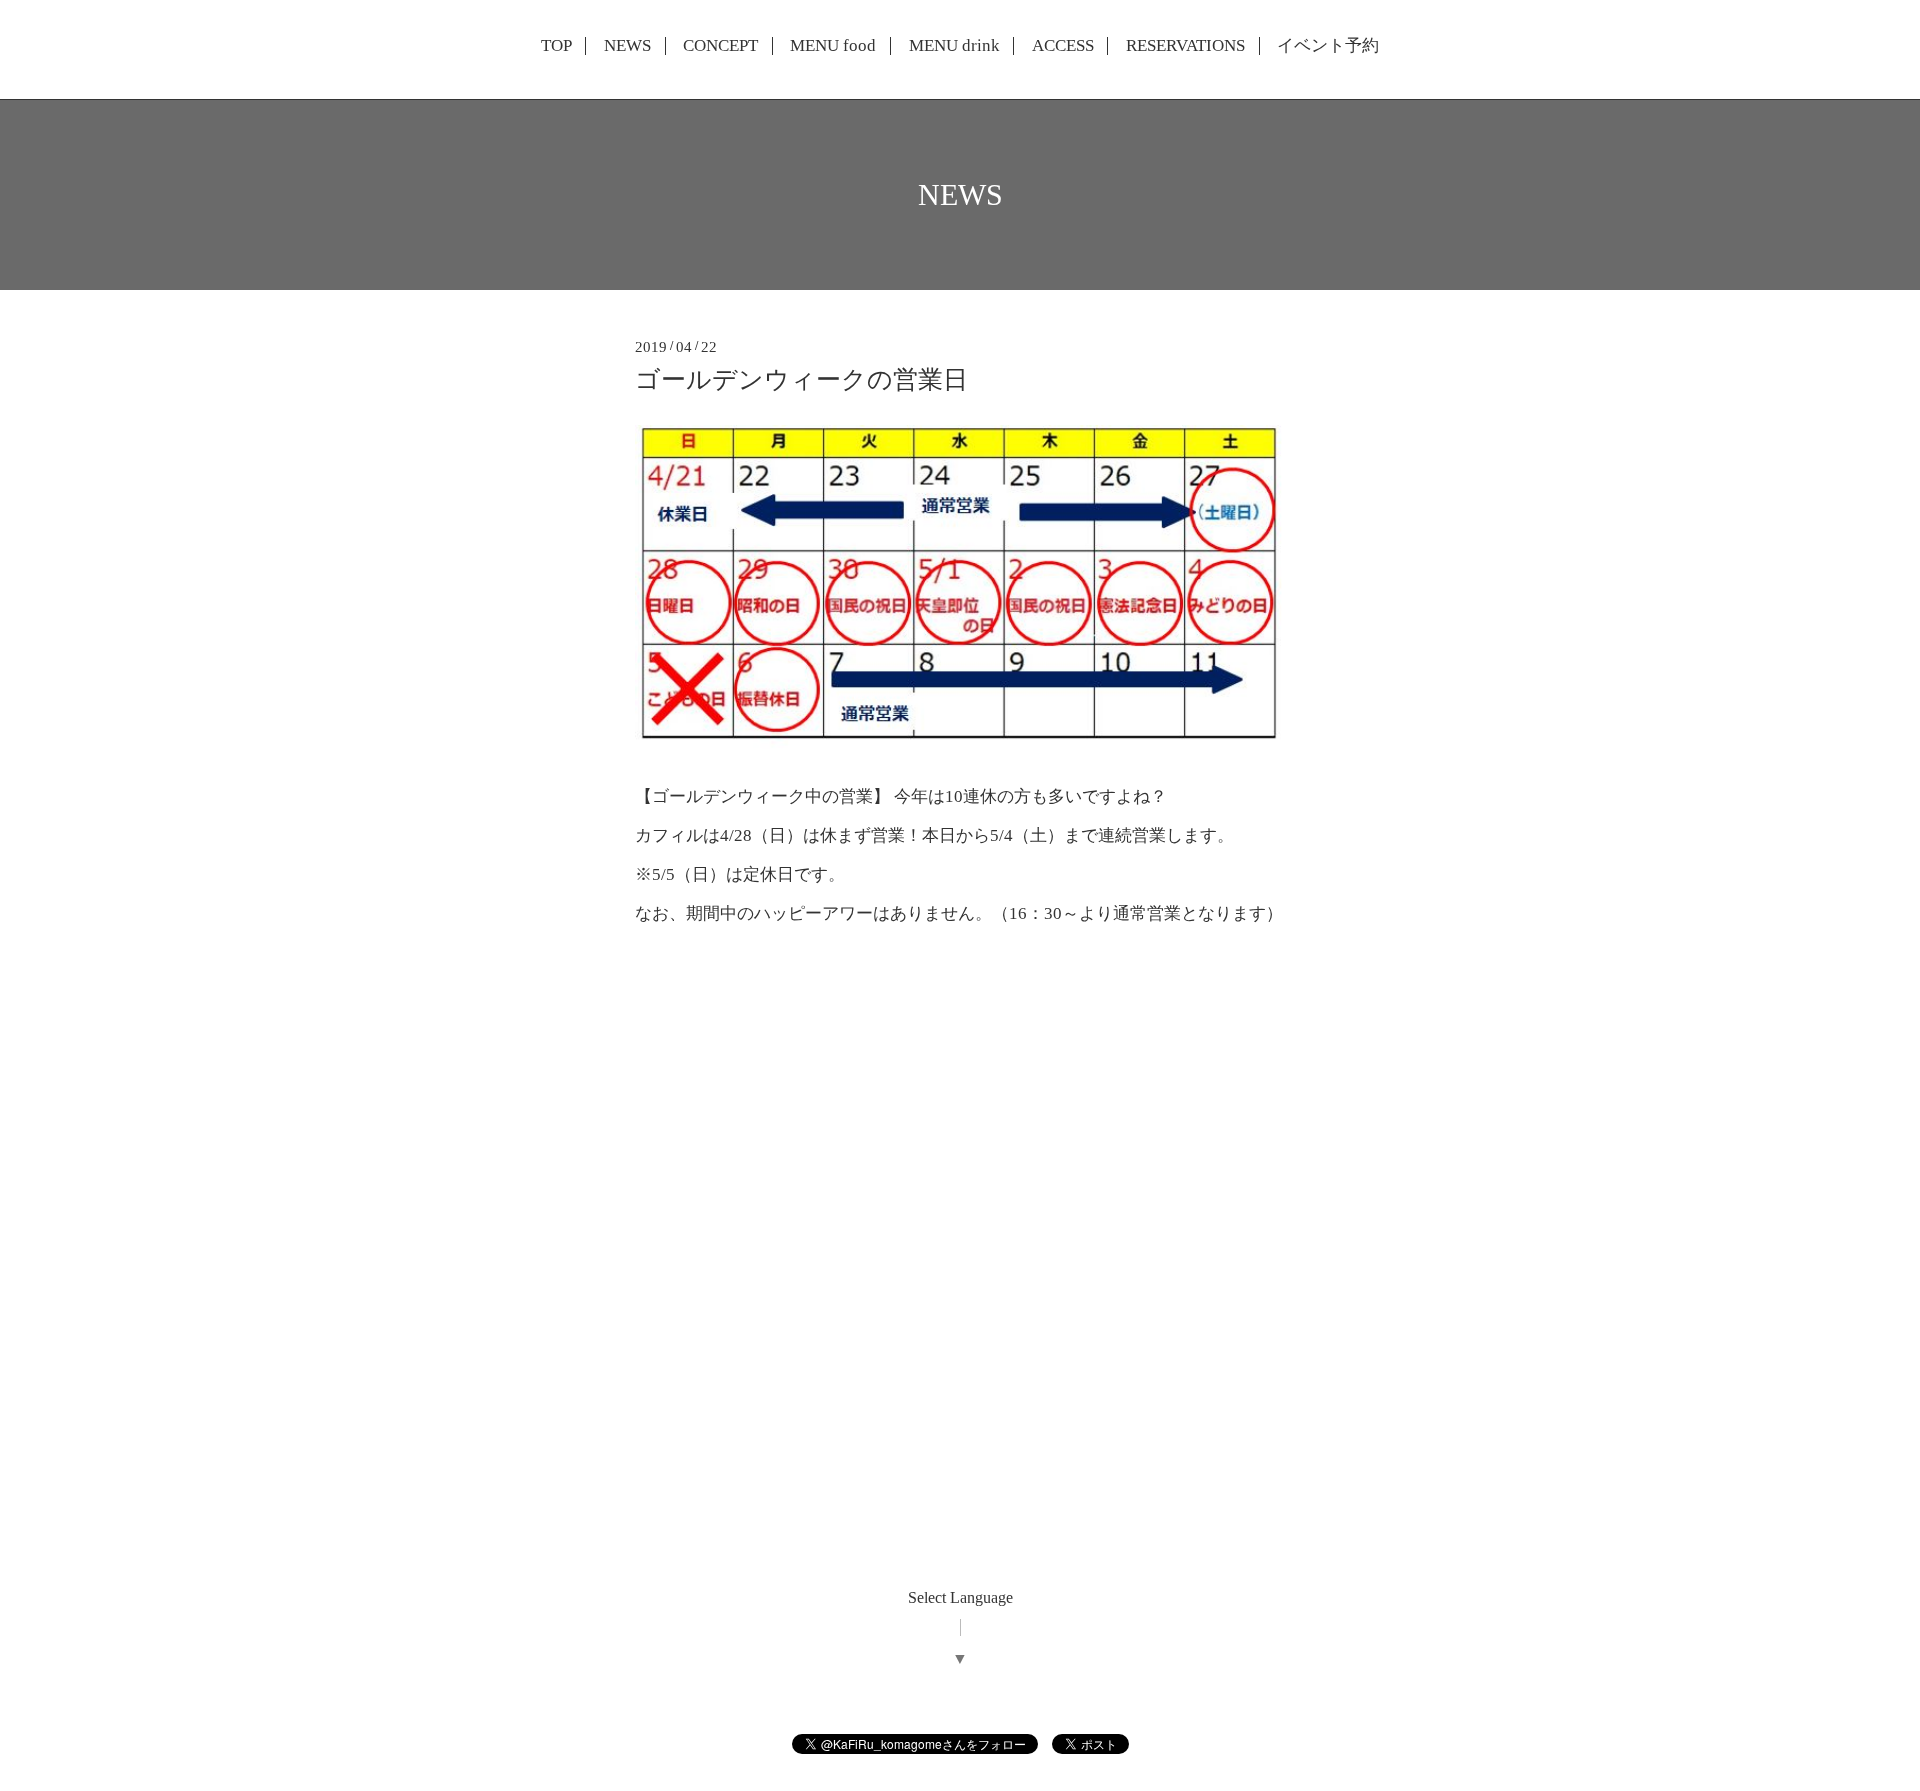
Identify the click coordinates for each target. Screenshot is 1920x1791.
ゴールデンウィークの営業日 (801, 379)
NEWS (627, 46)
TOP (556, 46)
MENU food (833, 46)
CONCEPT (720, 46)
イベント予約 (1328, 46)
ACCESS (1063, 46)
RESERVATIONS (1185, 46)
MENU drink (954, 46)
